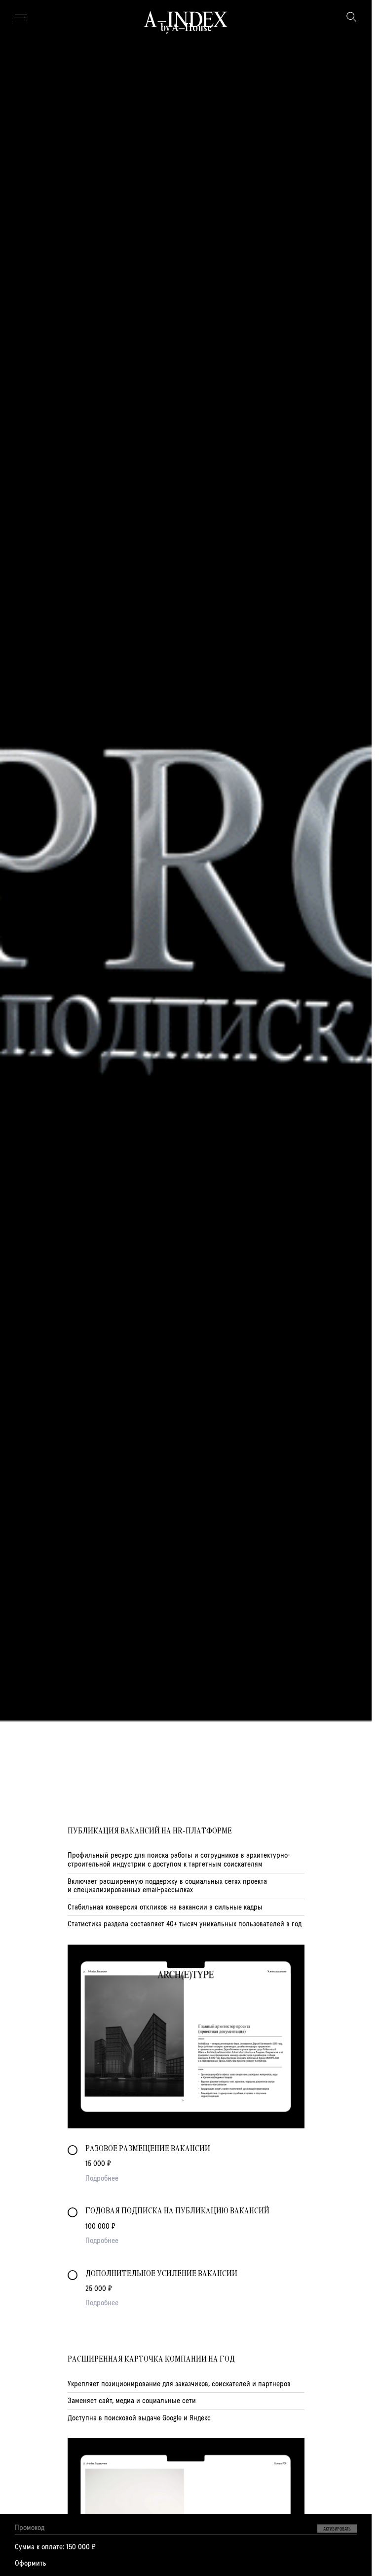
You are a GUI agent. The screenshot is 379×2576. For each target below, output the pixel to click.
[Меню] (21, 17)
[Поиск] (351, 17)
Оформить (31, 2563)
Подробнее (102, 2178)
